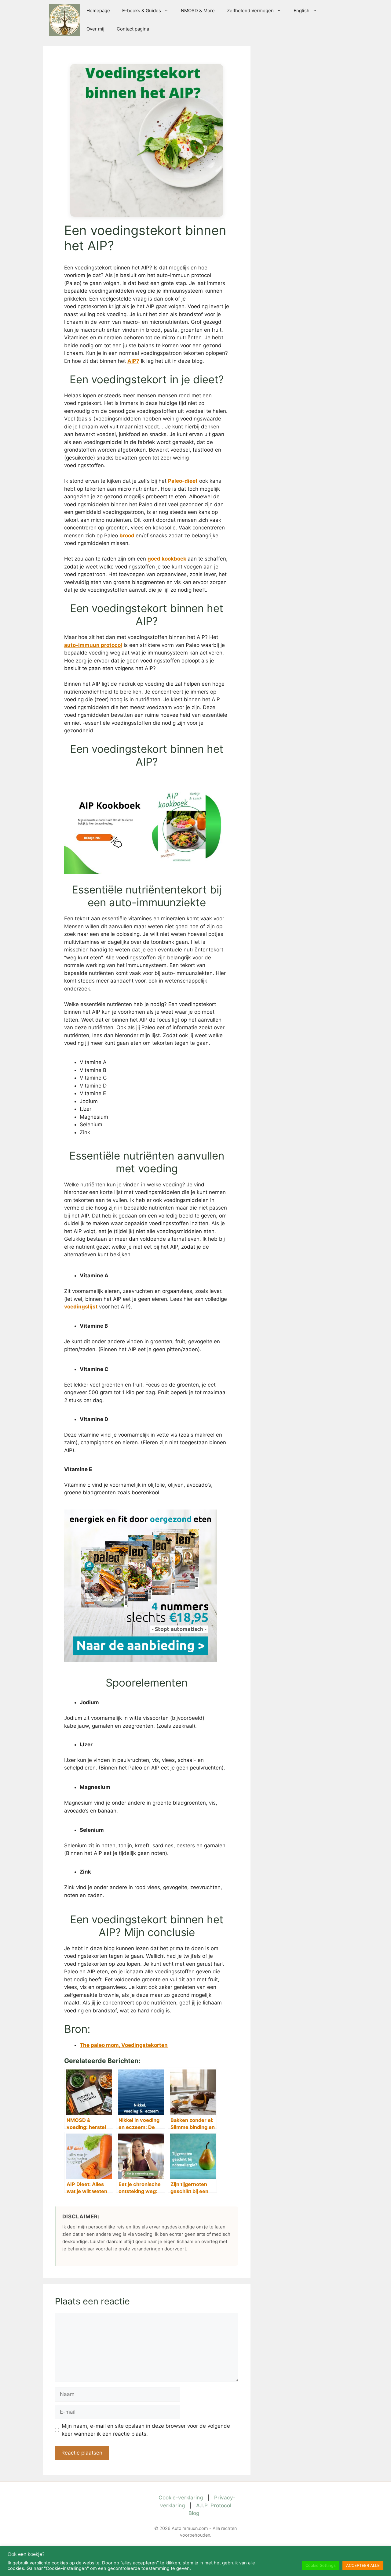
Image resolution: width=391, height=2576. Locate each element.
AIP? (133, 361)
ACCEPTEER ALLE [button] (363, 2565)
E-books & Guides (142, 11)
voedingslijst (82, 1307)
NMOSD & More (198, 11)
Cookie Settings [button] (321, 2565)
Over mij (95, 29)
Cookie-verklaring (181, 2498)
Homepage (98, 11)
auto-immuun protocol (93, 645)
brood (128, 536)
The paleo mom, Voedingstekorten (124, 2045)
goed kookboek (168, 559)
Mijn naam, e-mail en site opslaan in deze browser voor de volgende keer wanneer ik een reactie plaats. (146, 2430)
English (301, 11)
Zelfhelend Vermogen (250, 11)
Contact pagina (133, 29)
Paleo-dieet (183, 481)
